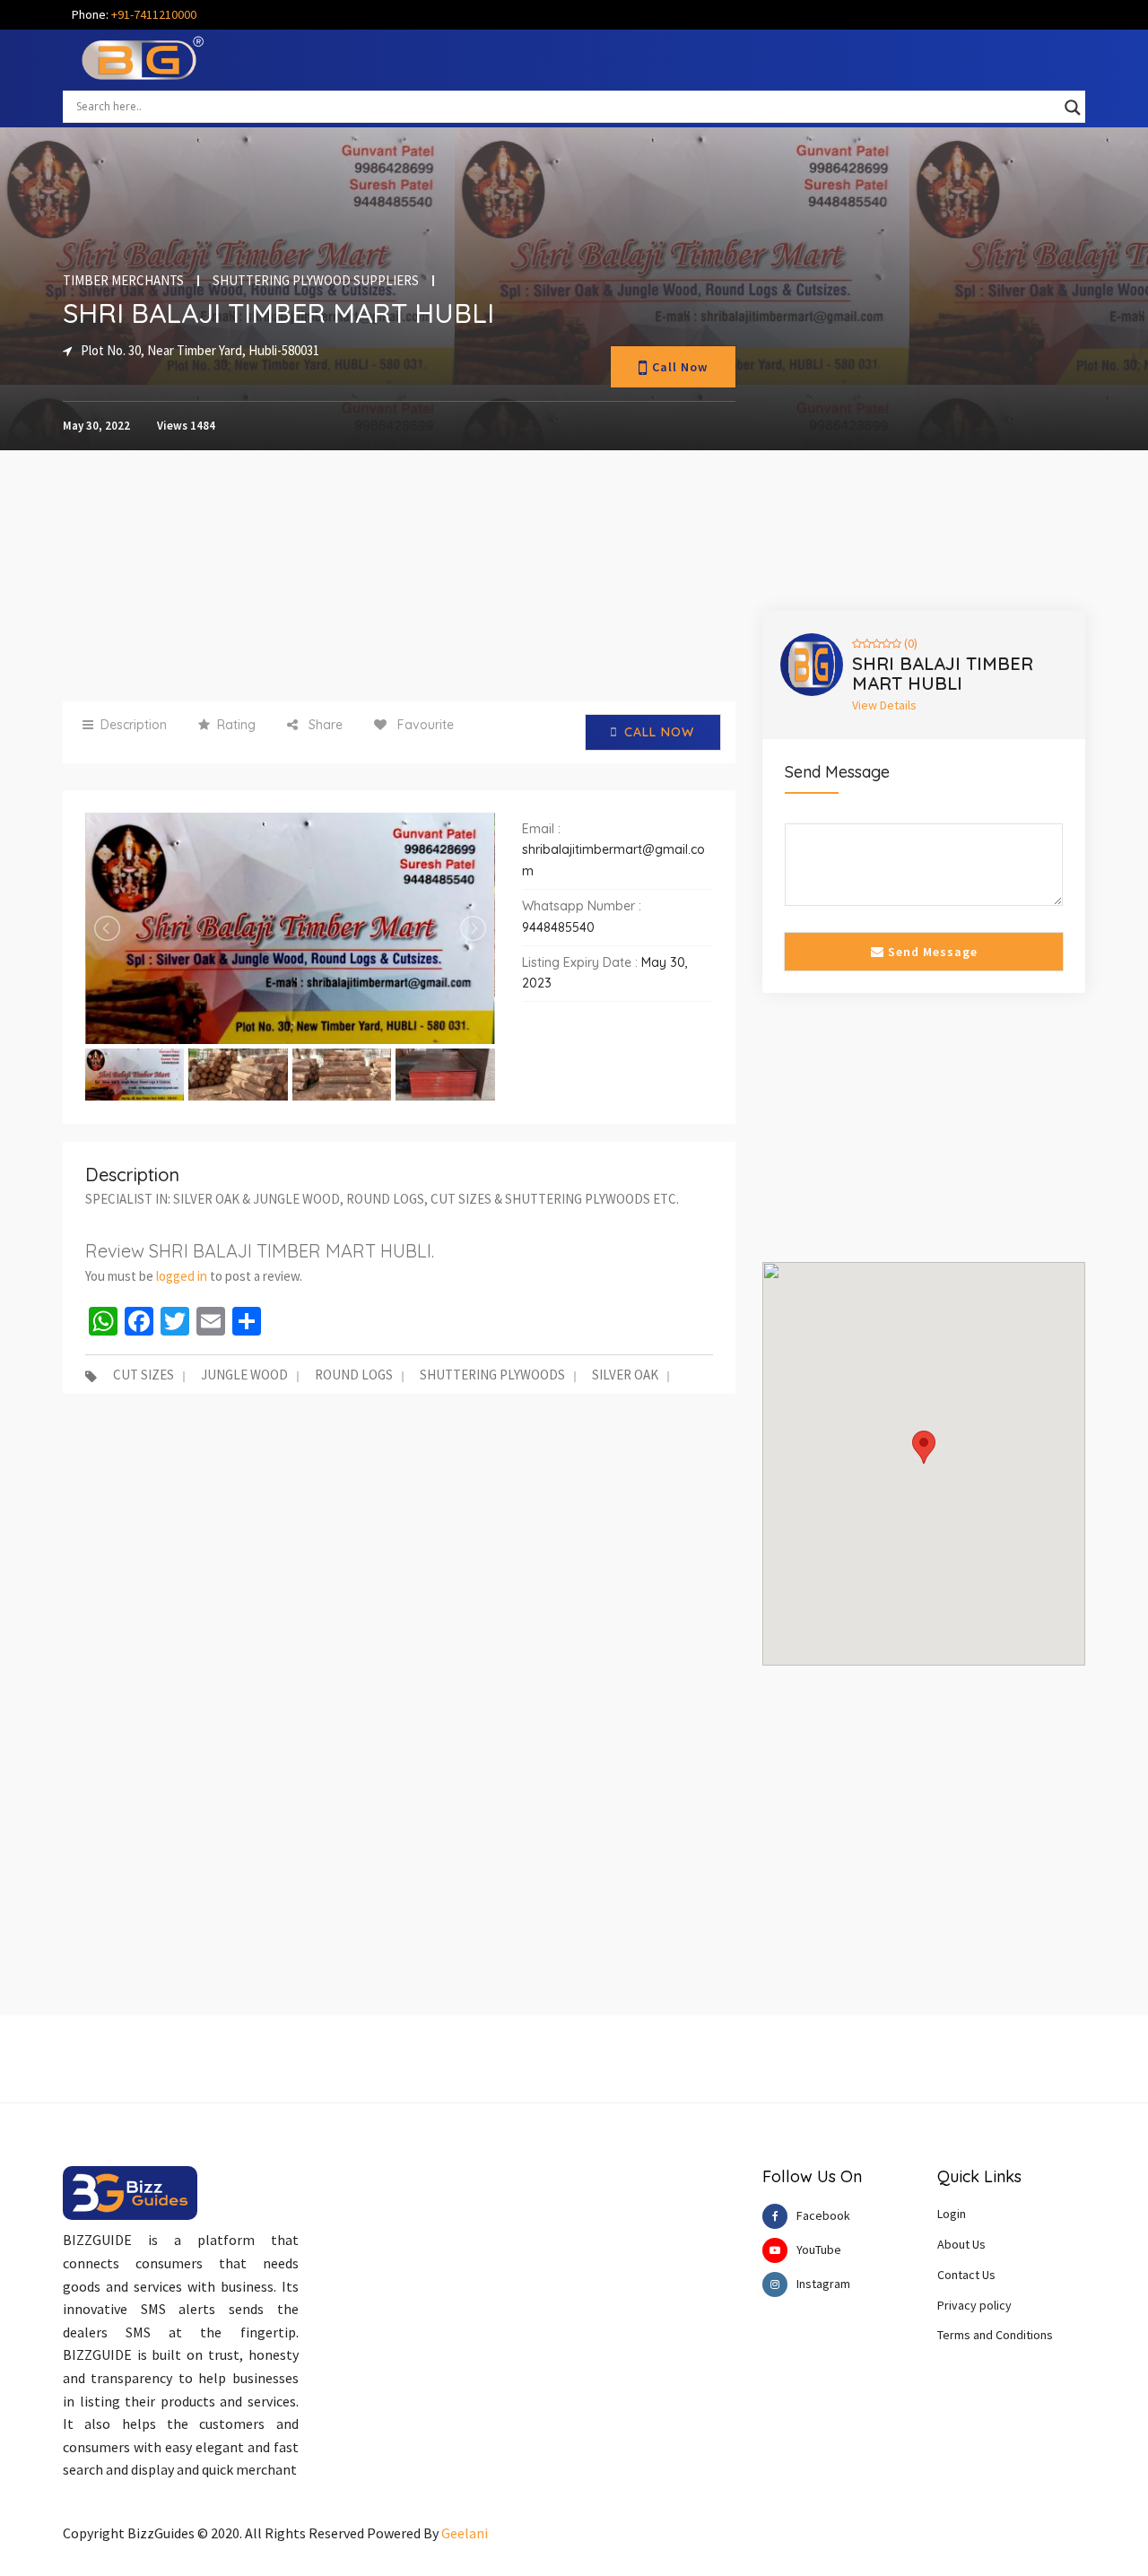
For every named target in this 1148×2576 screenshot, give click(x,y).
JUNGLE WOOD (244, 1377)
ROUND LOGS (354, 1377)
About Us (961, 2244)
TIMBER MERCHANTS (123, 281)
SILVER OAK (625, 1377)
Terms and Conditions (995, 2335)
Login (952, 2214)
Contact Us (966, 2275)
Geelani (465, 2533)
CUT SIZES (143, 1377)
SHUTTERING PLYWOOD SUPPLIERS (316, 281)
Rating (236, 725)
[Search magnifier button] (1073, 108)
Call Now (680, 367)
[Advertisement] (399, 576)
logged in (182, 1276)
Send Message (931, 952)
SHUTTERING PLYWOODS (492, 1377)
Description (134, 725)
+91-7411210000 (154, 14)
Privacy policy (974, 2305)
